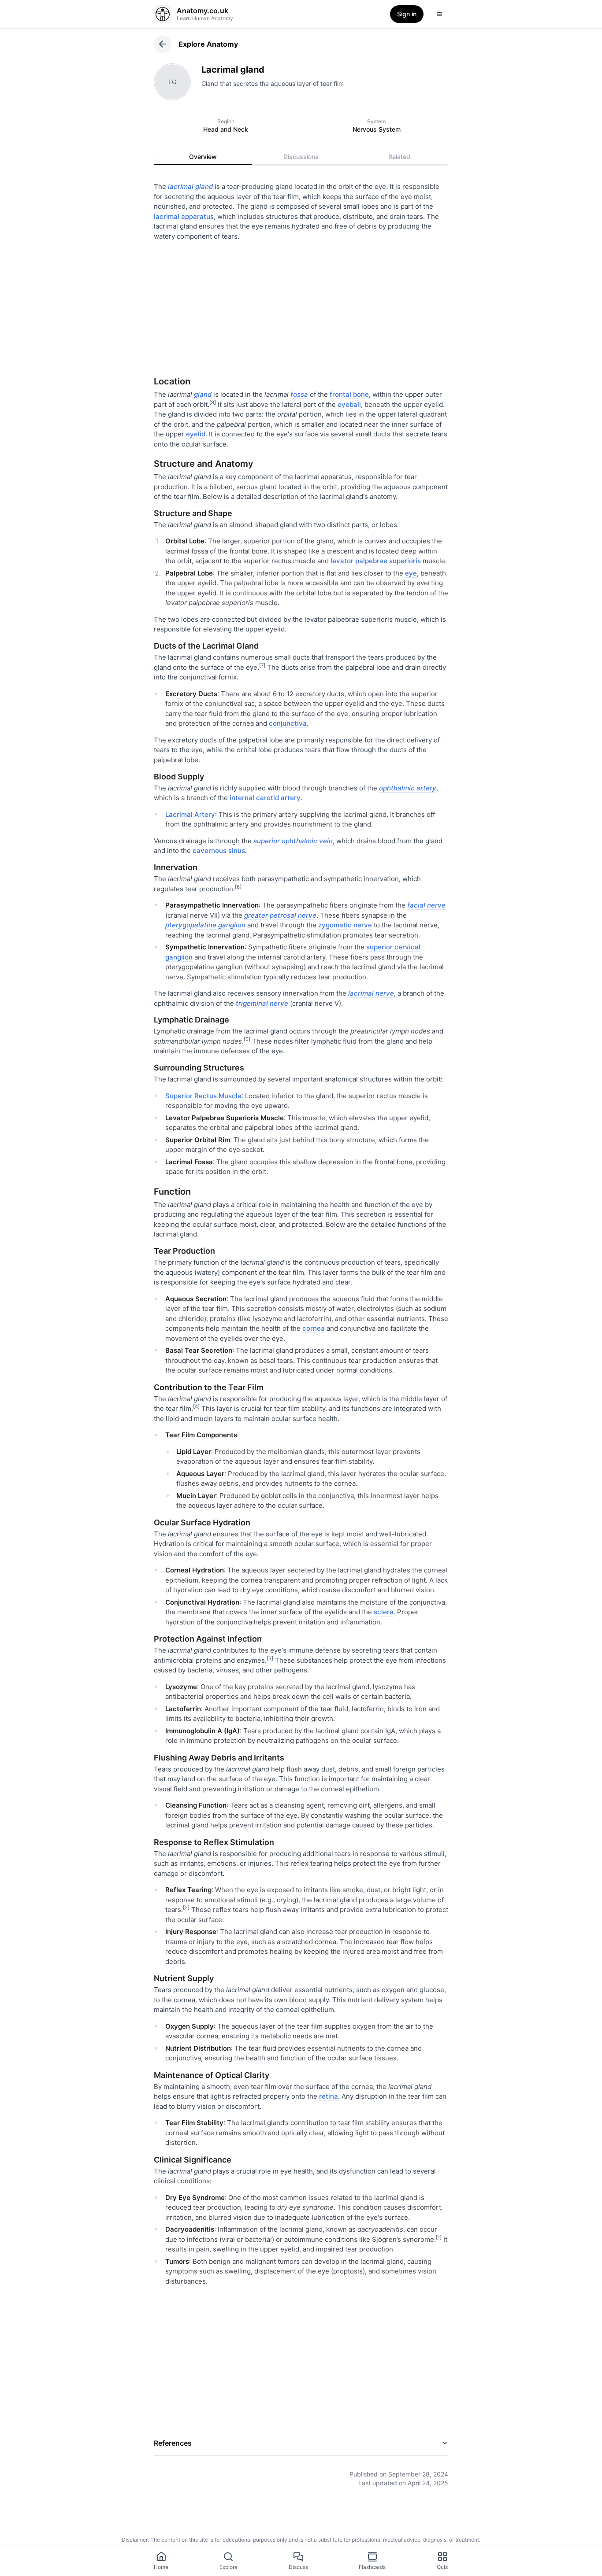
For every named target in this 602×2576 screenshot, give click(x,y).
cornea (314, 1328)
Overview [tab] (203, 157)
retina (329, 2096)
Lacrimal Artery (190, 814)
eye (411, 573)
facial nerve (426, 905)
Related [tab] (399, 157)
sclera (384, 1612)
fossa (299, 394)
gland (203, 394)
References (173, 2443)
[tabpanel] (301, 1328)
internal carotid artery (265, 798)
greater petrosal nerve (280, 915)
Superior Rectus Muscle (203, 1096)
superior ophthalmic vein (293, 841)
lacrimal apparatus (184, 216)
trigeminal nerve (262, 1003)
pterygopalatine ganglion (205, 925)
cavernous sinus (219, 851)
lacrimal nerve (371, 993)
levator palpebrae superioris (376, 561)
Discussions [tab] (301, 157)
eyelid (196, 434)
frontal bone (349, 394)
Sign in (407, 14)
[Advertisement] (301, 305)
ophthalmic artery (408, 788)
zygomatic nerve (345, 925)
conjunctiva (288, 723)
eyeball (349, 404)
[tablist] (301, 157)
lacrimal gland (190, 186)
